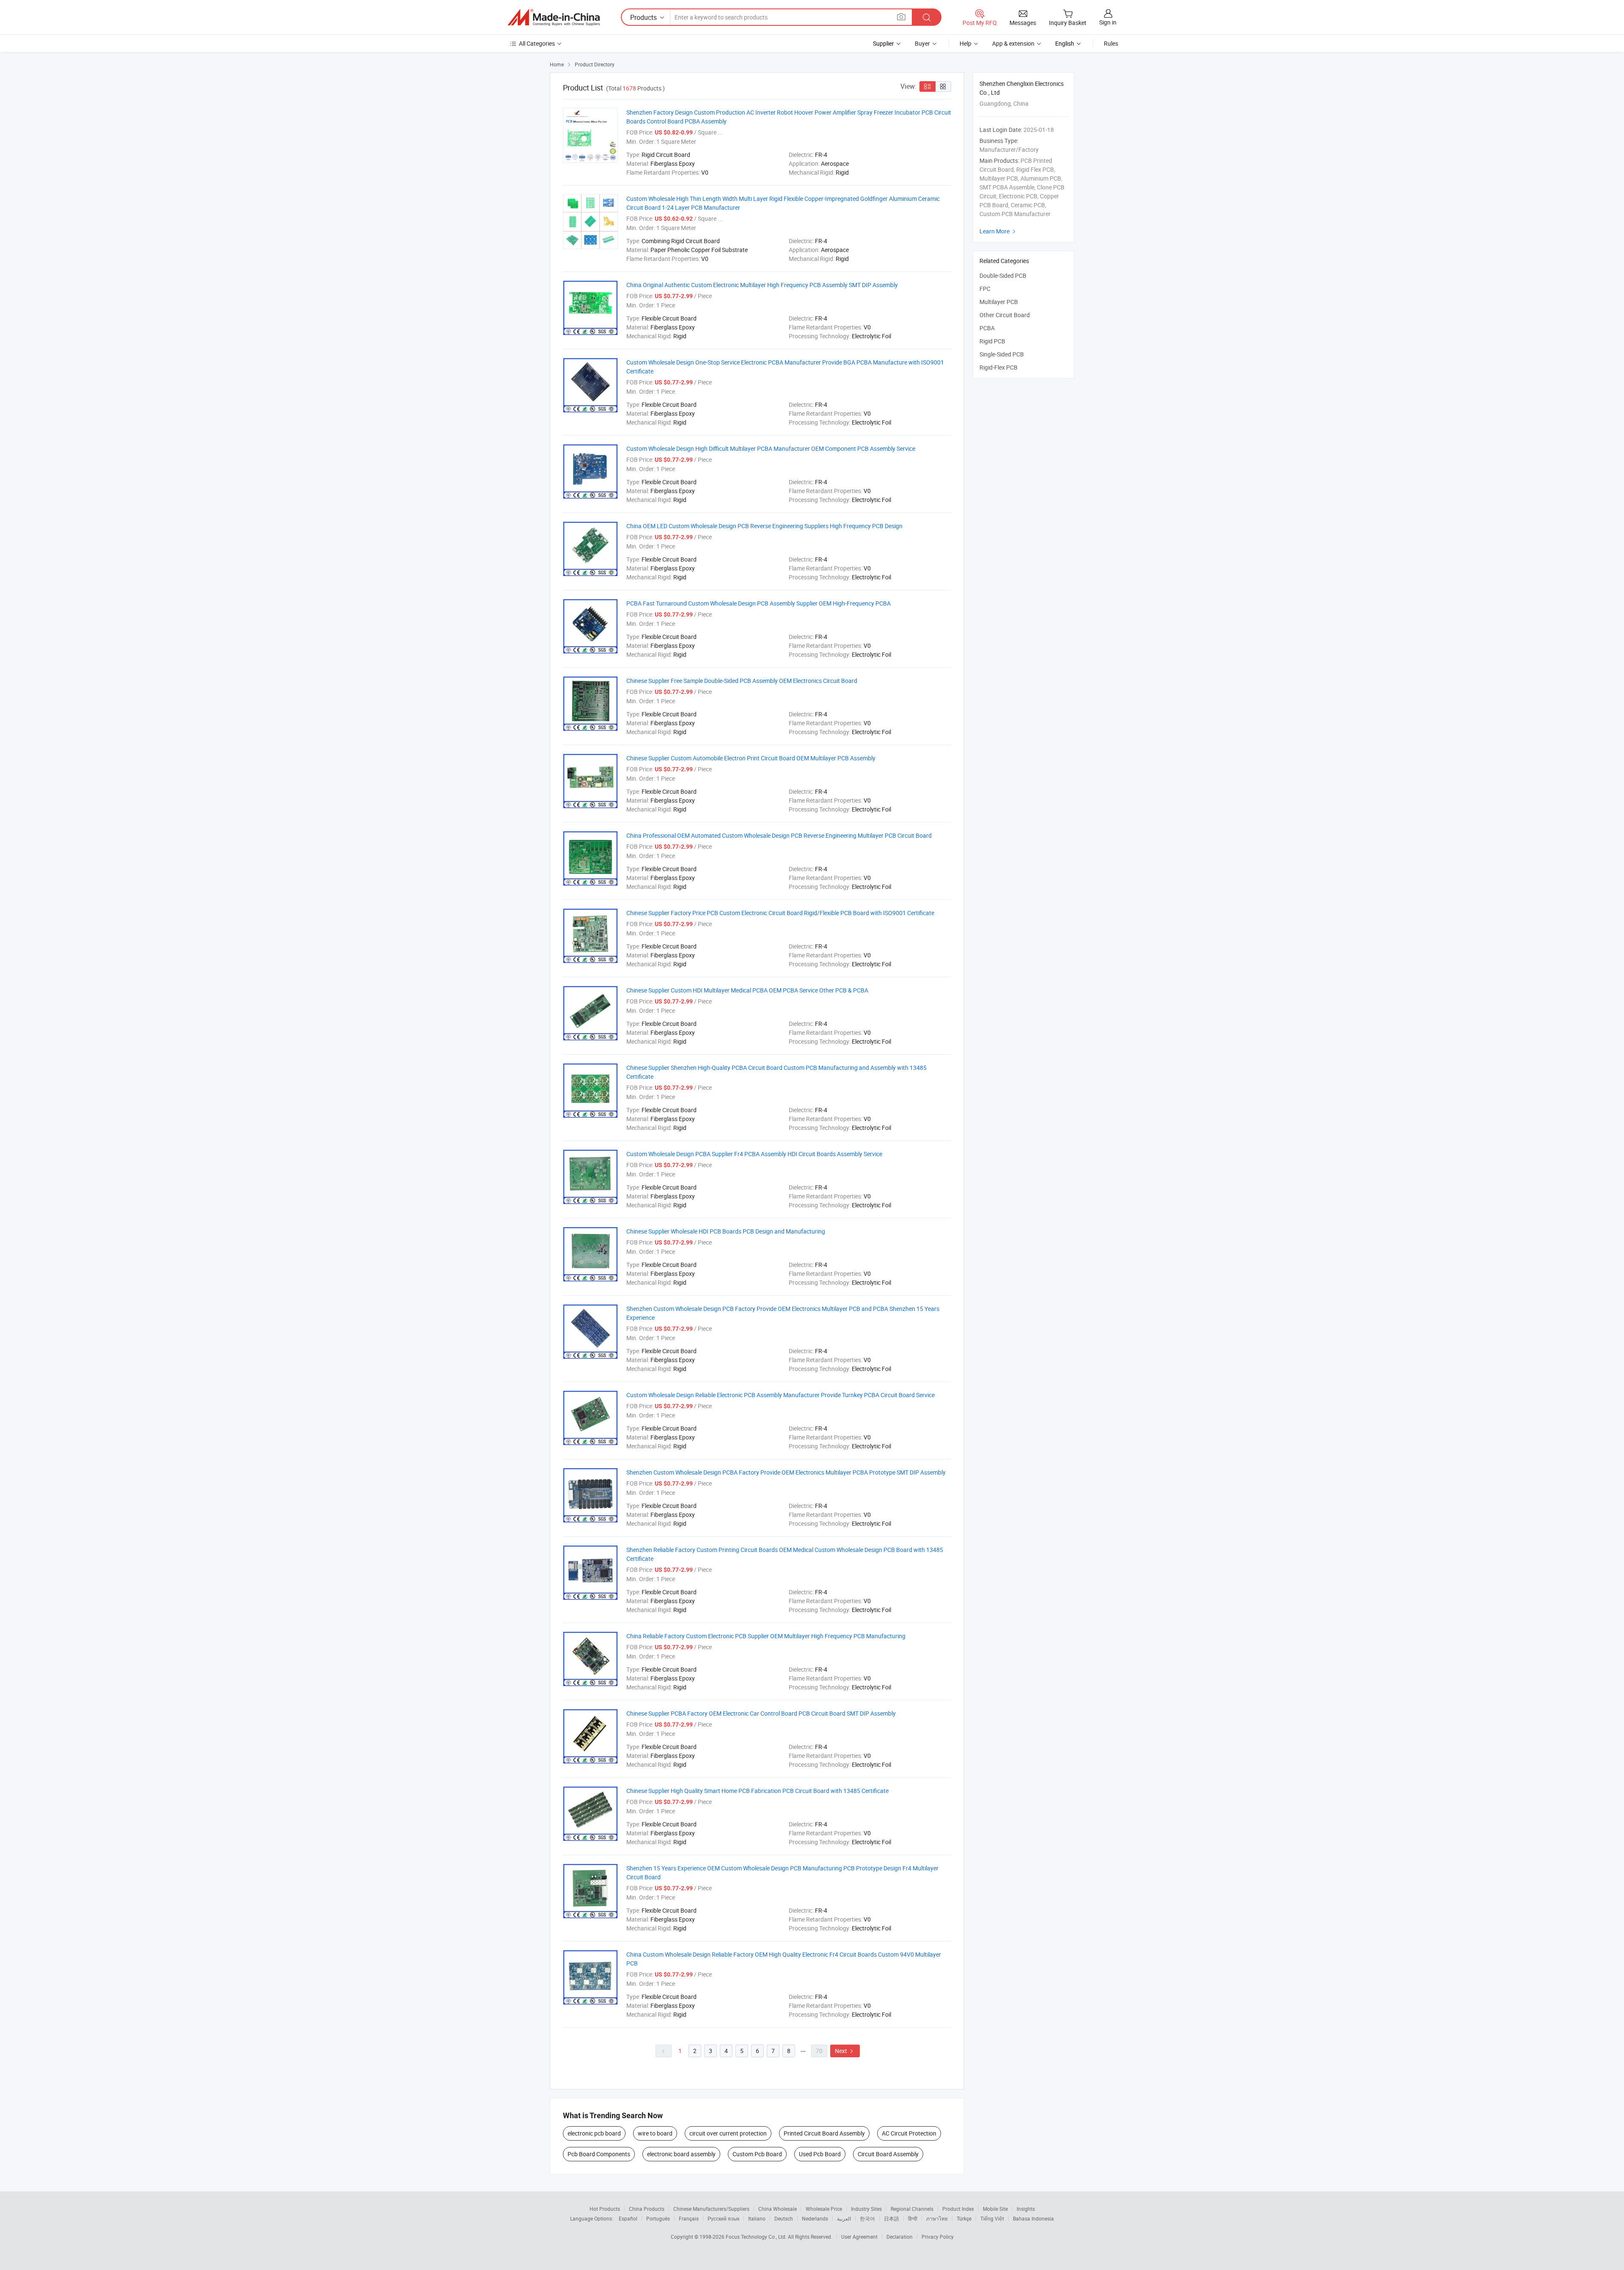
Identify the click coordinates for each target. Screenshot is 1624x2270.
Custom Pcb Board (757, 2154)
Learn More (999, 231)
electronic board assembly (681, 2154)
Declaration (900, 2237)
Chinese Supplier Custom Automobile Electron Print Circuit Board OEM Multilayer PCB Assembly (751, 758)
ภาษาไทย (937, 2218)
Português (658, 2218)
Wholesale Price (824, 2209)
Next (845, 2051)
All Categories (537, 43)
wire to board (655, 2133)
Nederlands (815, 2218)
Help (966, 43)
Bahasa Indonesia (1033, 2218)
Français (689, 2218)
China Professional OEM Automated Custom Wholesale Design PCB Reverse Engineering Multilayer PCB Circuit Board (779, 835)
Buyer (922, 43)
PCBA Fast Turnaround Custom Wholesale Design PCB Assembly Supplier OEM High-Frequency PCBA (759, 603)
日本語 (892, 2218)
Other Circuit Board (1005, 315)
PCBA (987, 328)
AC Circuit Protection (909, 2133)
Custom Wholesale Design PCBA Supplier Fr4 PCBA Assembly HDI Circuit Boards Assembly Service (754, 1154)
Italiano (757, 2218)
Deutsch (784, 2218)
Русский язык (723, 2218)
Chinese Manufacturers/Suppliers (711, 2209)
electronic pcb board (594, 2133)
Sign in (1108, 22)
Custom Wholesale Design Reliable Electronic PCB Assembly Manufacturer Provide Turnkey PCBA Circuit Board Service (780, 1395)
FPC (985, 289)
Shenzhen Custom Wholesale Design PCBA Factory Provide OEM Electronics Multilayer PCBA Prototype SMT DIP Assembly (786, 1472)
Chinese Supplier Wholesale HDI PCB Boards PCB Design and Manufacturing (726, 1231)
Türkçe (964, 2218)
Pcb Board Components (599, 2154)
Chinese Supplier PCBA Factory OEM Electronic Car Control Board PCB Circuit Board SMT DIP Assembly (761, 1713)
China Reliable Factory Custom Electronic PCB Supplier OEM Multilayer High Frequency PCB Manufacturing (766, 1636)
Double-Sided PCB (1003, 276)
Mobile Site (995, 2209)
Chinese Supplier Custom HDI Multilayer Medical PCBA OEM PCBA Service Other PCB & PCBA (747, 990)
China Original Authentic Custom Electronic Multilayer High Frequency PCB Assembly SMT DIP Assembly (762, 285)
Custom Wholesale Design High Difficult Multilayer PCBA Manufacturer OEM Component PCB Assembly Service (771, 448)
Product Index (958, 2209)
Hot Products (605, 2209)
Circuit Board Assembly (888, 2154)
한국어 (867, 2218)
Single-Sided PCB (1002, 354)
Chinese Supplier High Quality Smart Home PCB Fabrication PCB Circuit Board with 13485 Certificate (757, 1791)
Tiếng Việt (992, 2218)
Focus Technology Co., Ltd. (757, 2237)
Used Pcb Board (820, 2154)
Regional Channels (912, 2209)
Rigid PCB (992, 341)
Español (628, 2218)
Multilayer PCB (999, 302)
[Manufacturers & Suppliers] (554, 17)
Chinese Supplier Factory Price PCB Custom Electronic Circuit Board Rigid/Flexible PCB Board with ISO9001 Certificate (780, 913)
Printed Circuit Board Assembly (824, 2133)
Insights (1026, 2209)
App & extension (1013, 43)
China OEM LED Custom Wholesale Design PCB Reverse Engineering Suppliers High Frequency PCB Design (764, 526)
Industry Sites (866, 2209)
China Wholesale (778, 2209)
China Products (647, 2209)
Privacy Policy (938, 2237)
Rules (1111, 43)
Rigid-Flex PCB (999, 367)
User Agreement (859, 2237)
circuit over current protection (728, 2133)
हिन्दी (913, 2218)
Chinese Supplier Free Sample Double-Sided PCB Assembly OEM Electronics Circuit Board (742, 681)
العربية (844, 2218)
